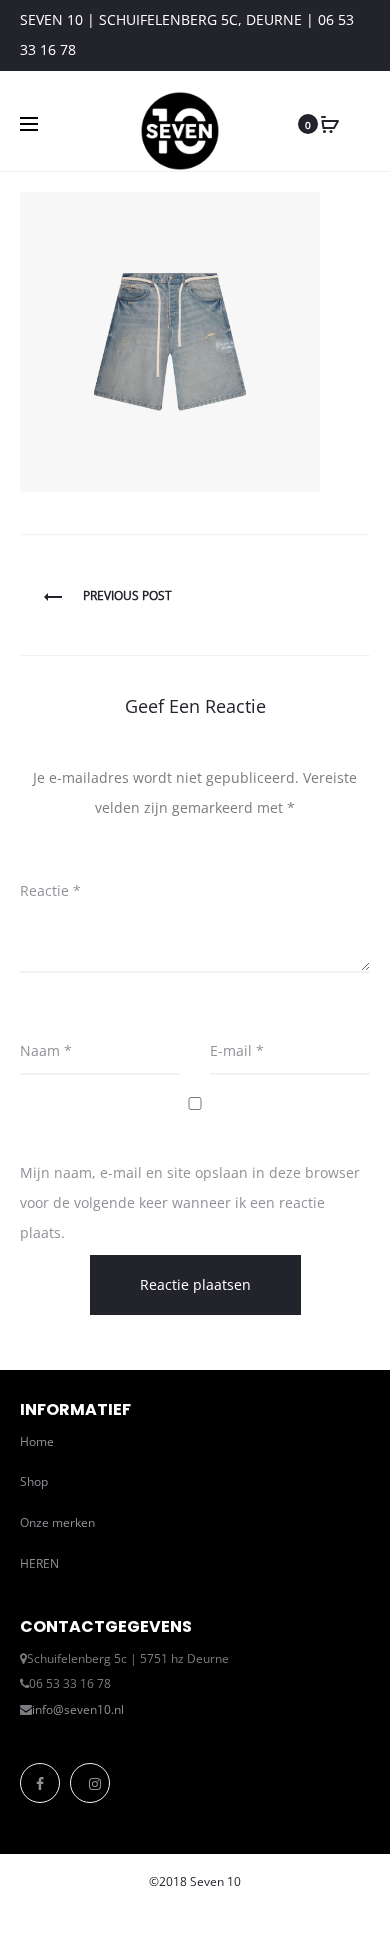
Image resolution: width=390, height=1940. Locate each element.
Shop (34, 1481)
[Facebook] (40, 1783)
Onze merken (57, 1522)
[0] (330, 124)
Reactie (50, 890)
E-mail (237, 1050)
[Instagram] (90, 1783)
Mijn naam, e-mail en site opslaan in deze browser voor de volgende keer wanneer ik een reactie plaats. (190, 1202)
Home (37, 1441)
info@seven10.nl (78, 1709)
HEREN (39, 1563)
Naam (46, 1050)
